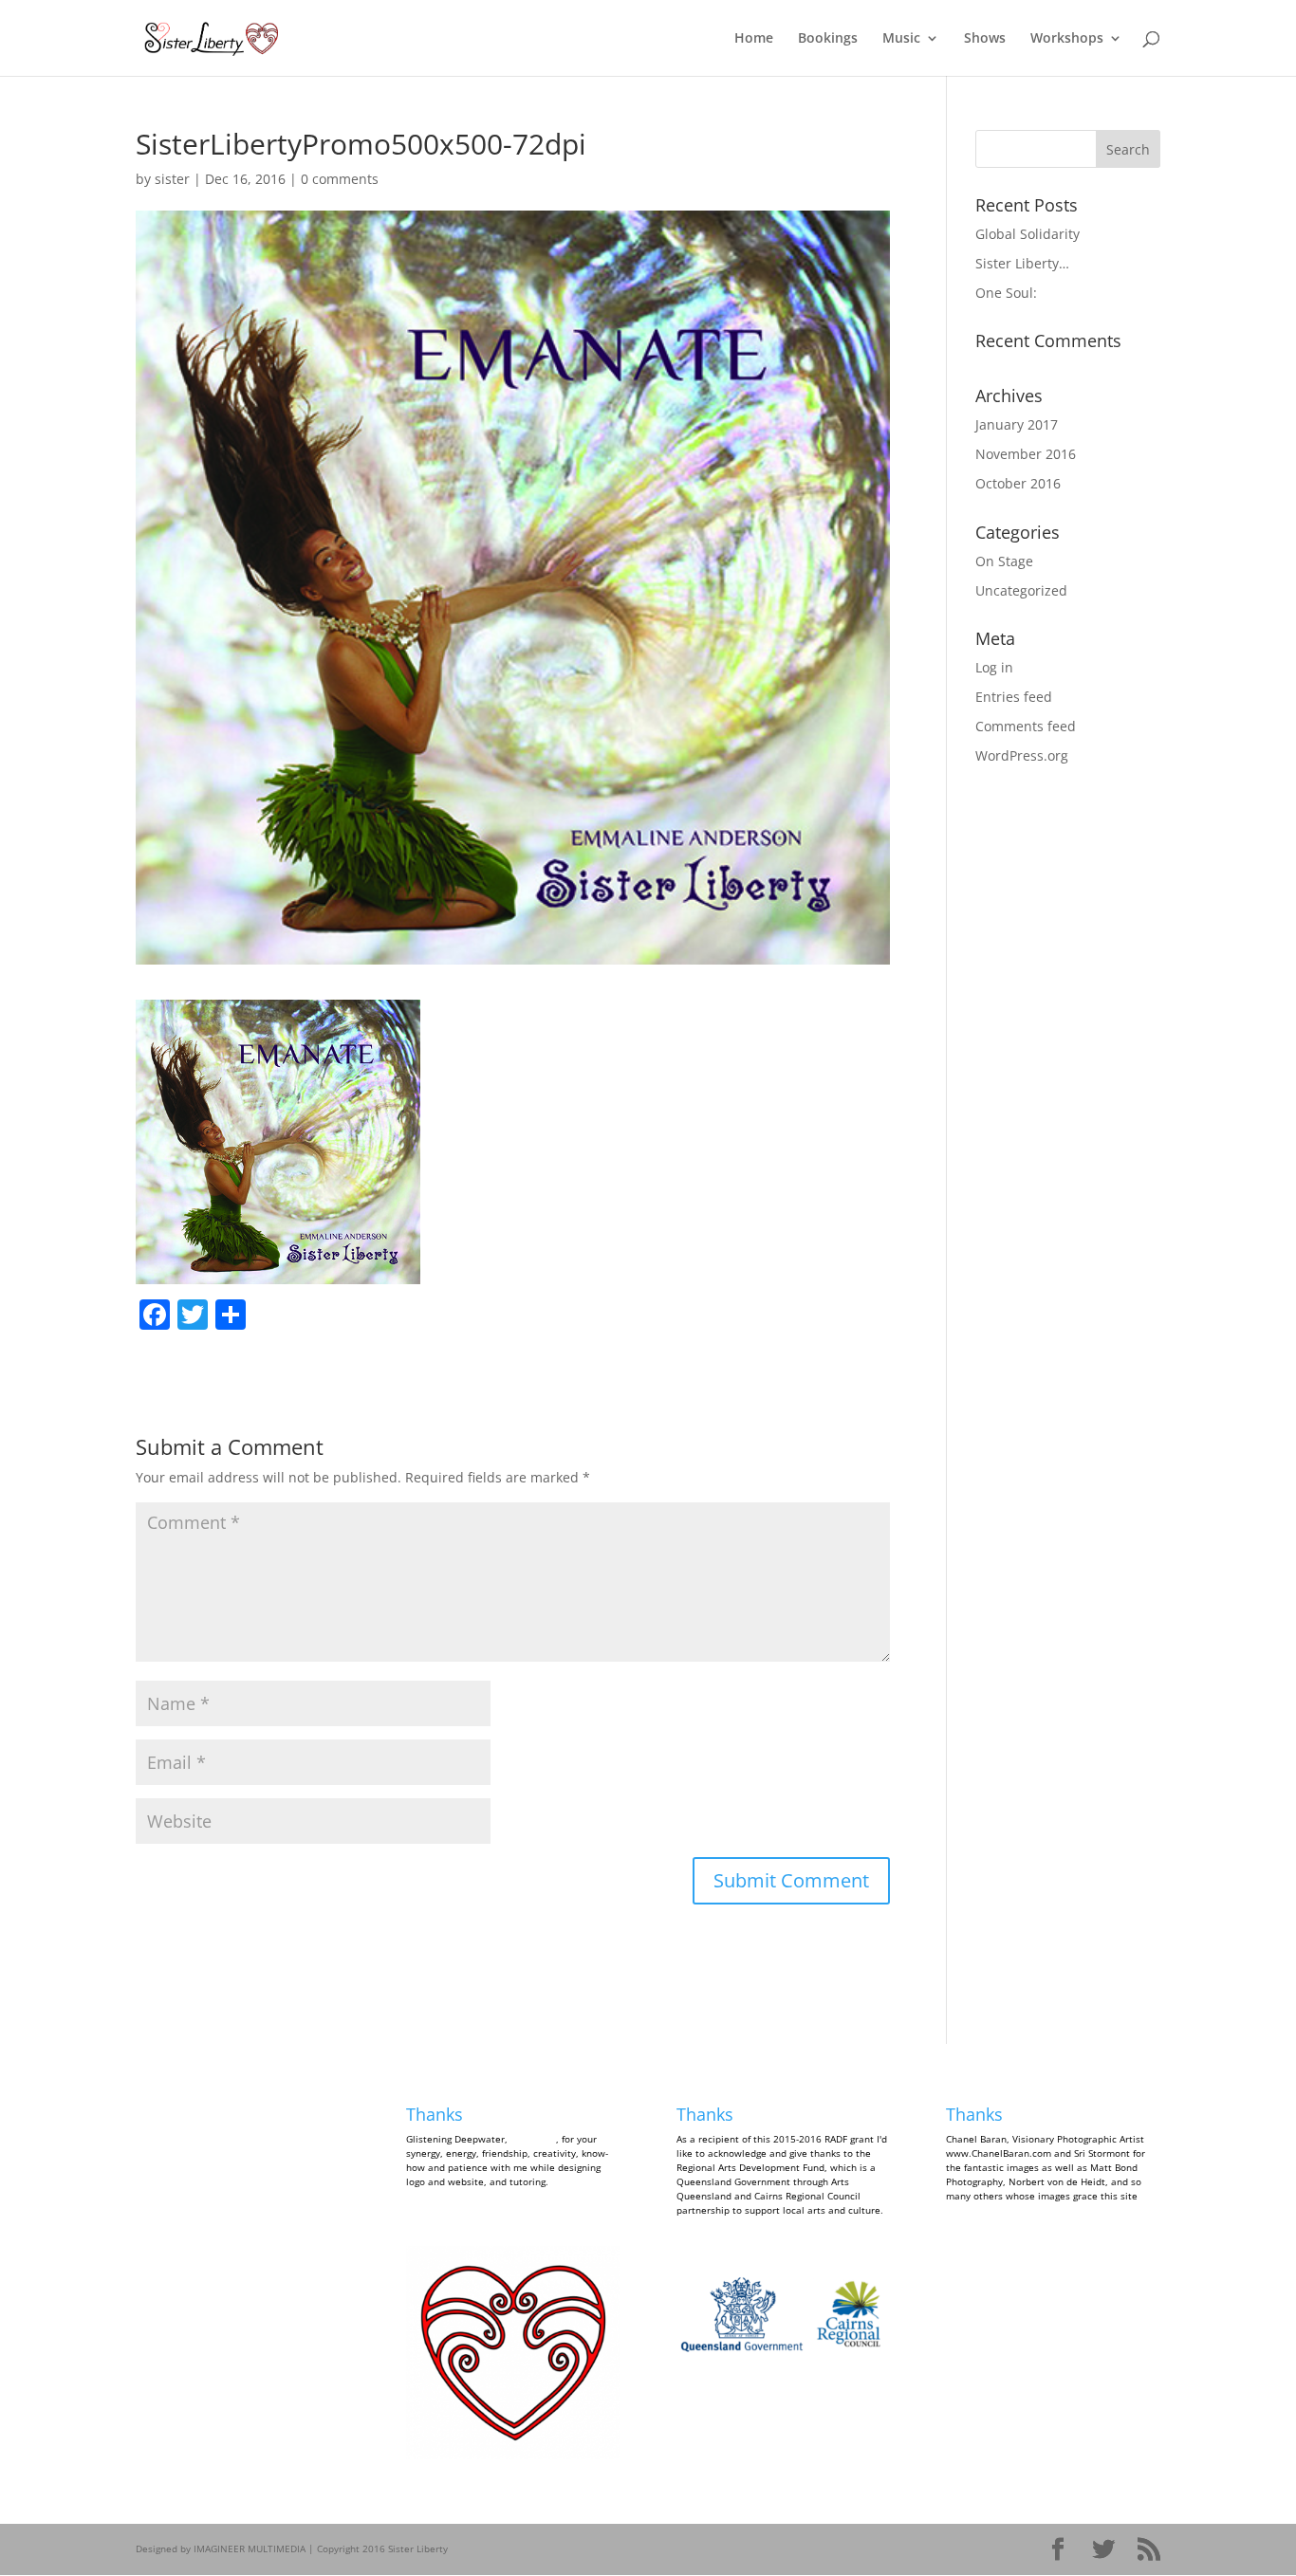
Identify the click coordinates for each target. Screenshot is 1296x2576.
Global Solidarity (1028, 234)
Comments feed (1026, 726)
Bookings (828, 39)
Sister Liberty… (1022, 263)
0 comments (340, 179)
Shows (985, 39)
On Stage (1004, 561)
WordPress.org (1022, 755)
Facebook (174, 2114)
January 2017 (1017, 424)
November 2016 (1026, 454)
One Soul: (1006, 293)
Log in (994, 667)
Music (901, 39)
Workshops (1067, 39)
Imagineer (533, 2139)
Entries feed (1014, 697)
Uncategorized (1021, 590)
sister (172, 179)
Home (754, 39)
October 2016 (1018, 483)
